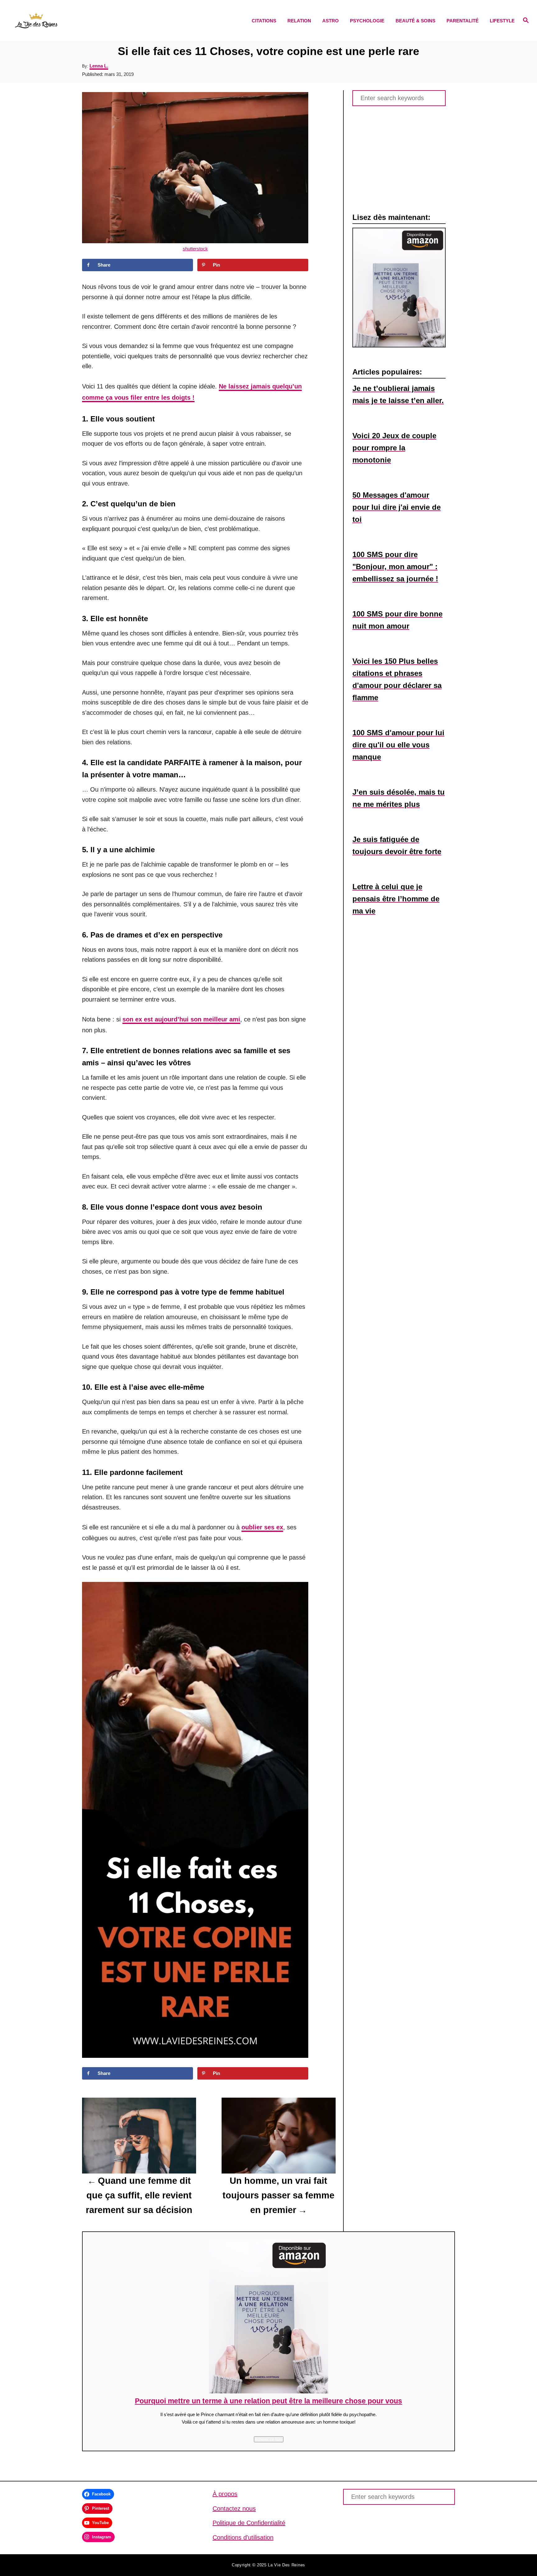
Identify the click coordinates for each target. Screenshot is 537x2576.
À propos (225, 2494)
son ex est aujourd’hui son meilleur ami (181, 1019)
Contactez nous (234, 2509)
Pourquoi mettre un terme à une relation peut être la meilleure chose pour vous (268, 2401)
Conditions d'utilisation (243, 2537)
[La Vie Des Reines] (77, 21)
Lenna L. (99, 66)
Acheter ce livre (269, 2439)
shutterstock (195, 249)
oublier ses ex (262, 1527)
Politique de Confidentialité (249, 2523)
